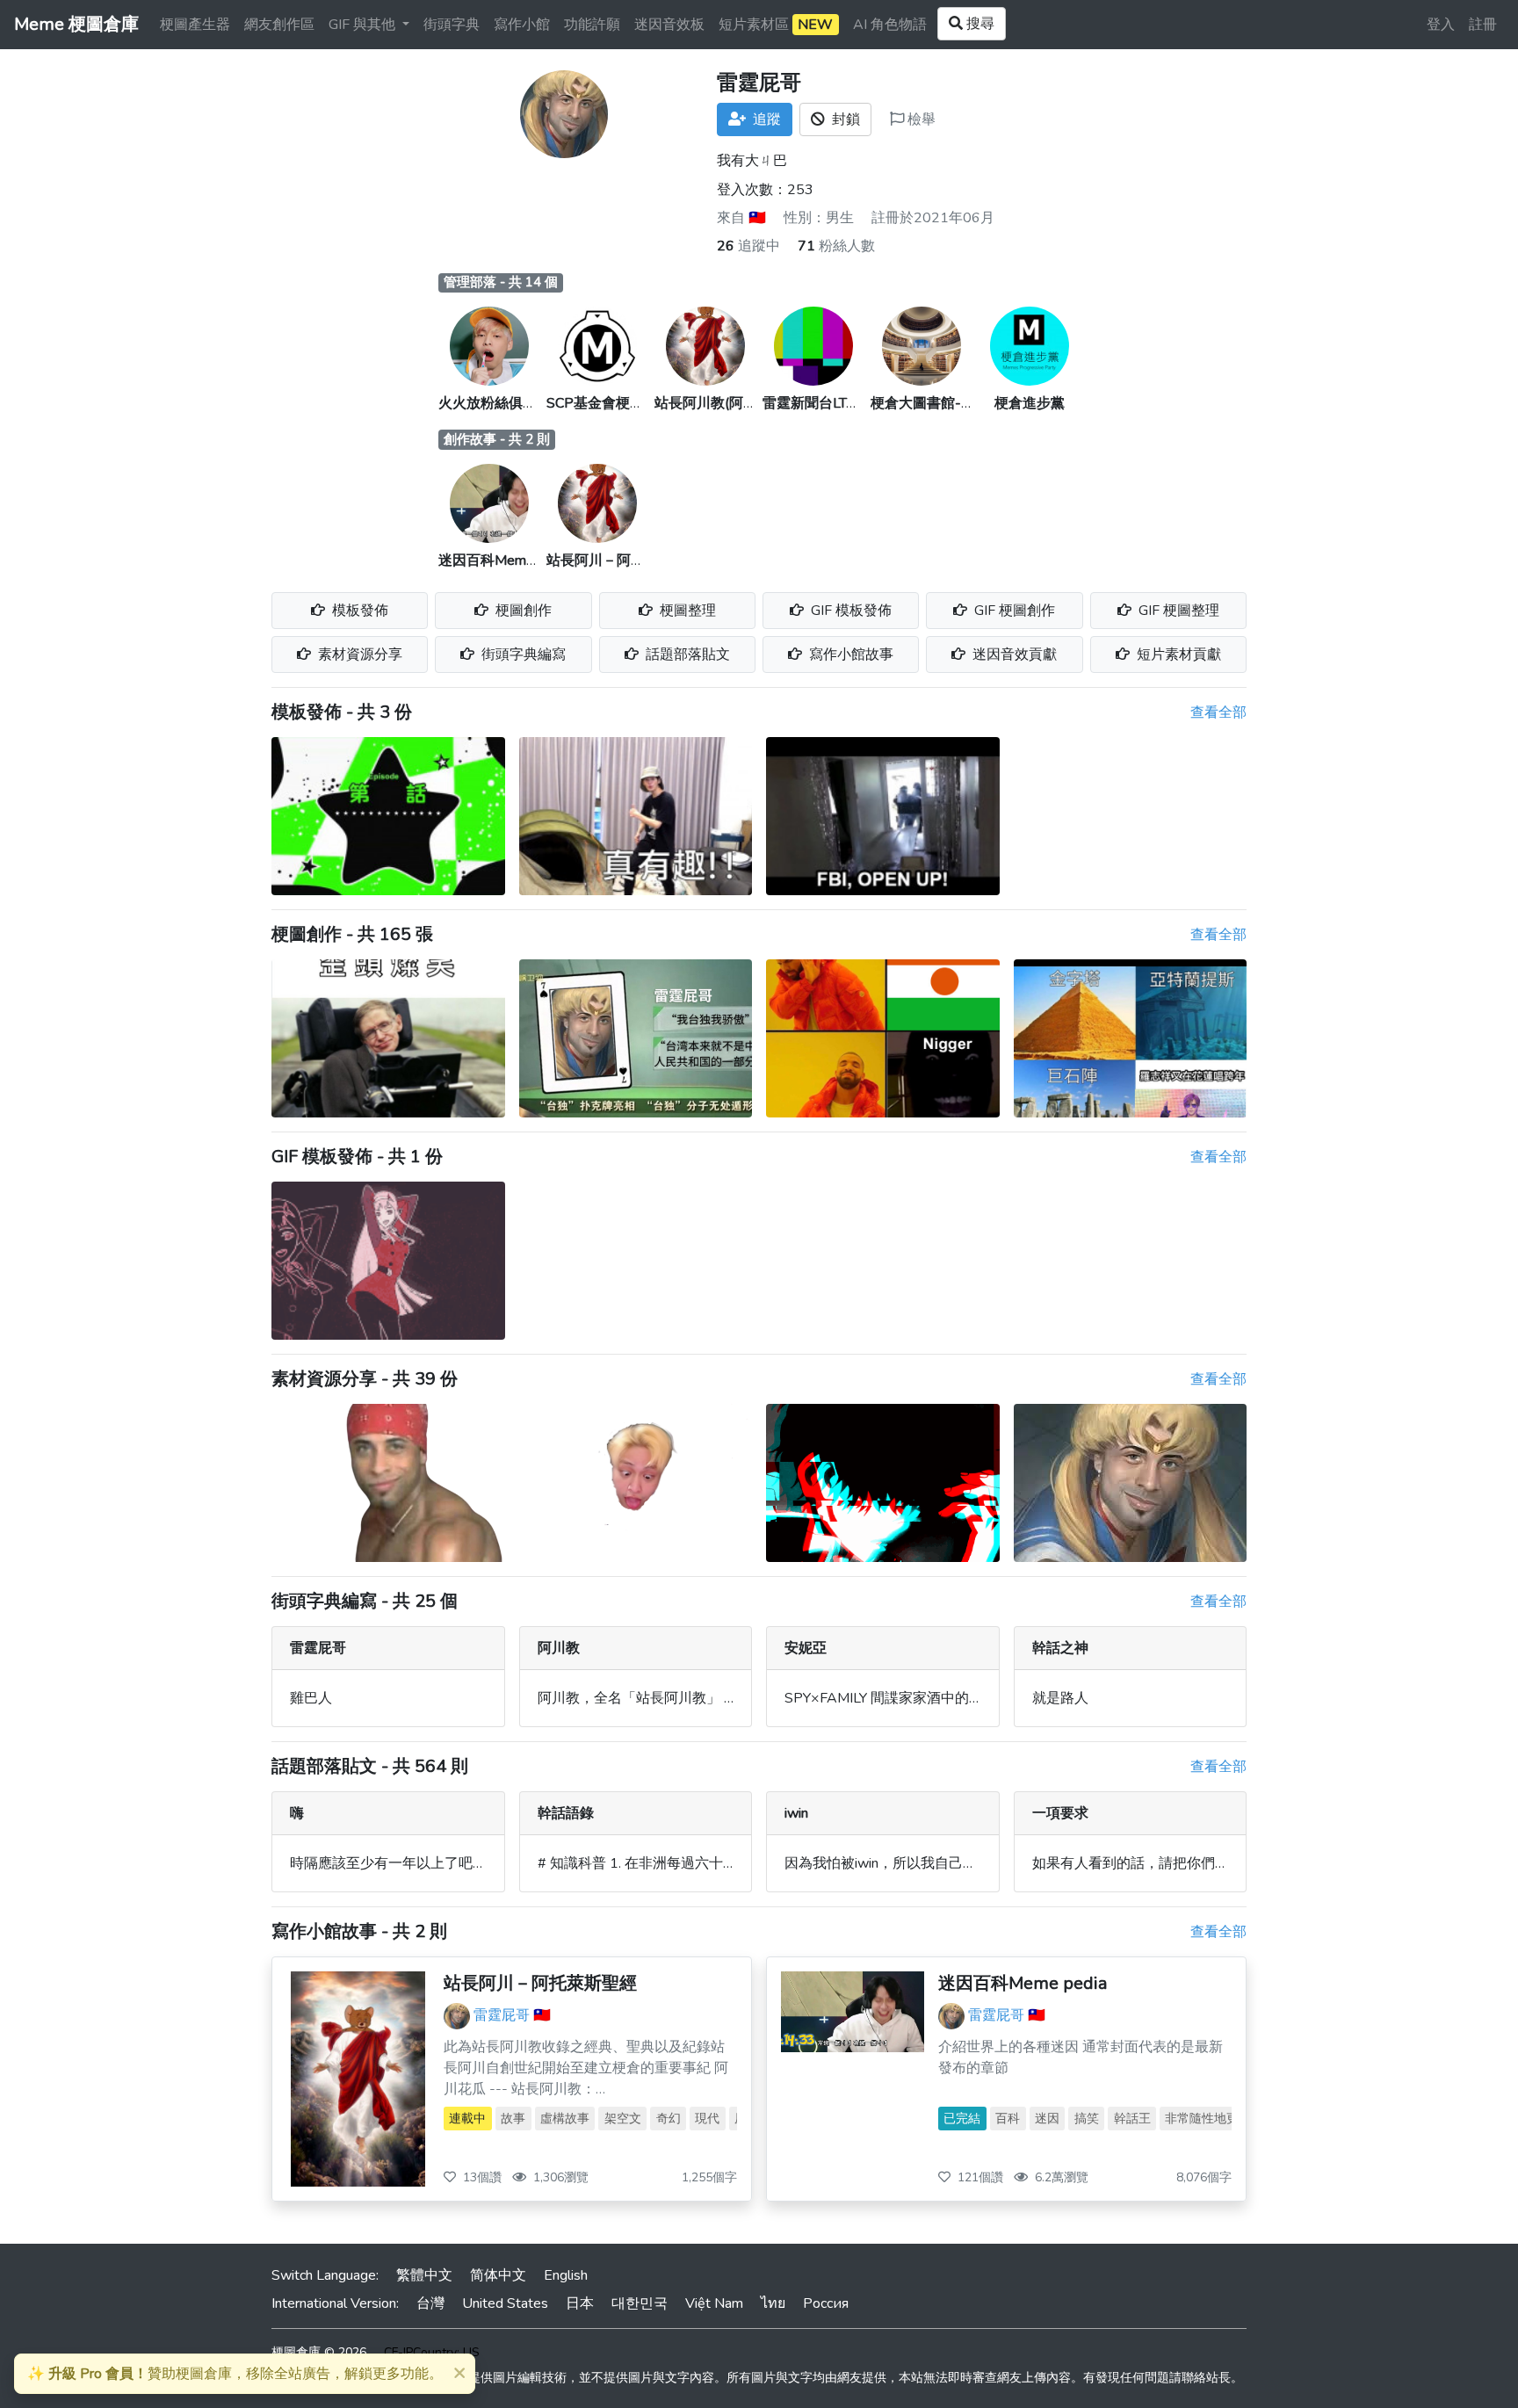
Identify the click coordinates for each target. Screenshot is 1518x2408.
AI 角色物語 (890, 25)
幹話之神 (1060, 1648)
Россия (826, 2303)
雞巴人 (311, 1698)
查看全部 (1218, 712)
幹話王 (1132, 2119)
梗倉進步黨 (1030, 403)
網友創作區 (279, 25)
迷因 (1047, 2119)
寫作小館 (522, 25)
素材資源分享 (358, 654)
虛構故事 (565, 2119)
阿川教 (559, 1648)
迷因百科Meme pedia (505, 560)
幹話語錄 (566, 1813)
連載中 (467, 2119)
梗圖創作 (522, 611)
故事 (513, 2119)
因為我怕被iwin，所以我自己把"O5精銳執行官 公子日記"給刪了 (982, 1863)
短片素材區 (776, 25)
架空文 (623, 2119)
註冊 (1483, 25)
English (566, 2275)
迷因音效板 (669, 25)
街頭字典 (452, 25)
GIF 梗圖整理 (1177, 611)
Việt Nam (714, 2303)
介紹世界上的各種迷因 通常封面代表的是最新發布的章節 (1081, 2057)
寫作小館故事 (849, 654)
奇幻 (669, 2119)
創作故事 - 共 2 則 (497, 439)
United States (505, 2303)
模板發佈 (358, 611)
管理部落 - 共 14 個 (501, 282)
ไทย (773, 2303)
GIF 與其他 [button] (364, 25)
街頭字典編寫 (522, 654)
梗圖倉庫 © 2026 (319, 2352)
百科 (1008, 2119)
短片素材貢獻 (1177, 654)
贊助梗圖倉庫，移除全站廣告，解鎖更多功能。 (235, 2374)
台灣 (430, 2303)
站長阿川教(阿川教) (715, 403)
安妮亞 (806, 1648)
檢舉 (920, 119)
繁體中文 (424, 2275)
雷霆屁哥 (318, 1648)
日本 (580, 2303)
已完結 (962, 2119)
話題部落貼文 (686, 654)
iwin (796, 1813)
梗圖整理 (686, 611)
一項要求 (1060, 1813)
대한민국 (640, 2303)
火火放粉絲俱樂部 (495, 403)
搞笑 (1087, 2119)
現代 (707, 2119)
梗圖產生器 (195, 25)
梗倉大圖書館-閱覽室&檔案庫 (963, 403)
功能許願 (592, 25)
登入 (1441, 25)
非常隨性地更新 (1208, 2119)
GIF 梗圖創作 (1013, 611)
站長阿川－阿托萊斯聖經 (624, 560)
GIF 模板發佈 (849, 611)
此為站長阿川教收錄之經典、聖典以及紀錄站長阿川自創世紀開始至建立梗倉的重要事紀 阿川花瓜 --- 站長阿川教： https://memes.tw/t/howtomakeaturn (586, 2068)
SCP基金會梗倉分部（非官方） (644, 403)
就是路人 (1060, 1698)
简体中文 (498, 2275)
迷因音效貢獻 (1013, 654)
